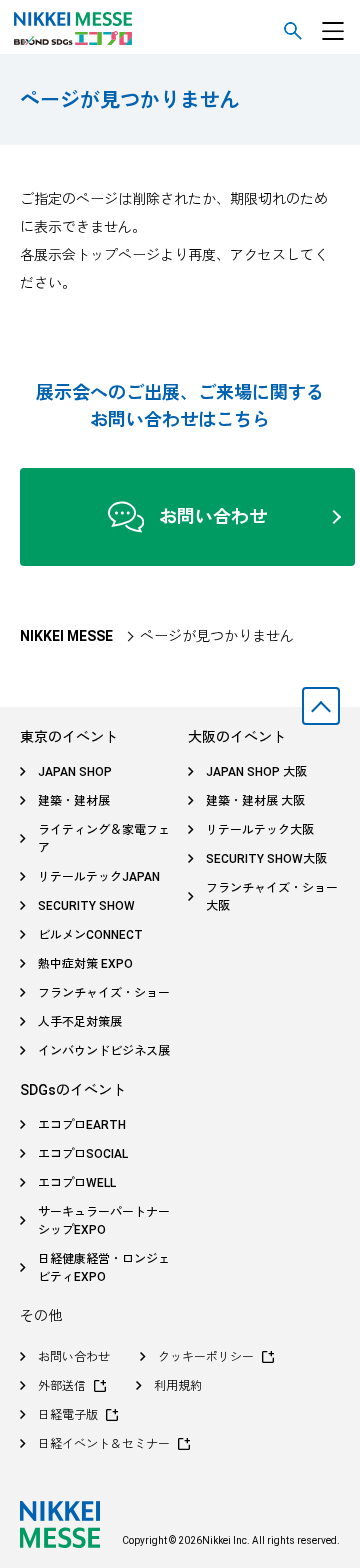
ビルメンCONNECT (90, 935)
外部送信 (62, 1386)
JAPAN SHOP (75, 772)
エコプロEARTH (82, 1125)
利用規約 (178, 1386)
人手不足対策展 (80, 1022)
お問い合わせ (213, 516)
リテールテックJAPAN (99, 877)
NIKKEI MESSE (66, 636)
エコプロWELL (77, 1183)
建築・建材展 (74, 801)
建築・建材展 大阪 (255, 801)
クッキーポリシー (206, 1357)
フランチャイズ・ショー (104, 993)
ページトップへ (321, 706)
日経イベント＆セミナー (104, 1444)
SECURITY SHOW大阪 (266, 859)
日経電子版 (68, 1415)
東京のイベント (69, 737)
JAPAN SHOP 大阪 (256, 772)
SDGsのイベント (73, 1090)
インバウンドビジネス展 (104, 1051)
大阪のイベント (237, 737)
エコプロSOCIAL (83, 1154)
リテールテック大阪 (260, 830)
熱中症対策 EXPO (85, 964)
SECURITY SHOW (86, 906)
